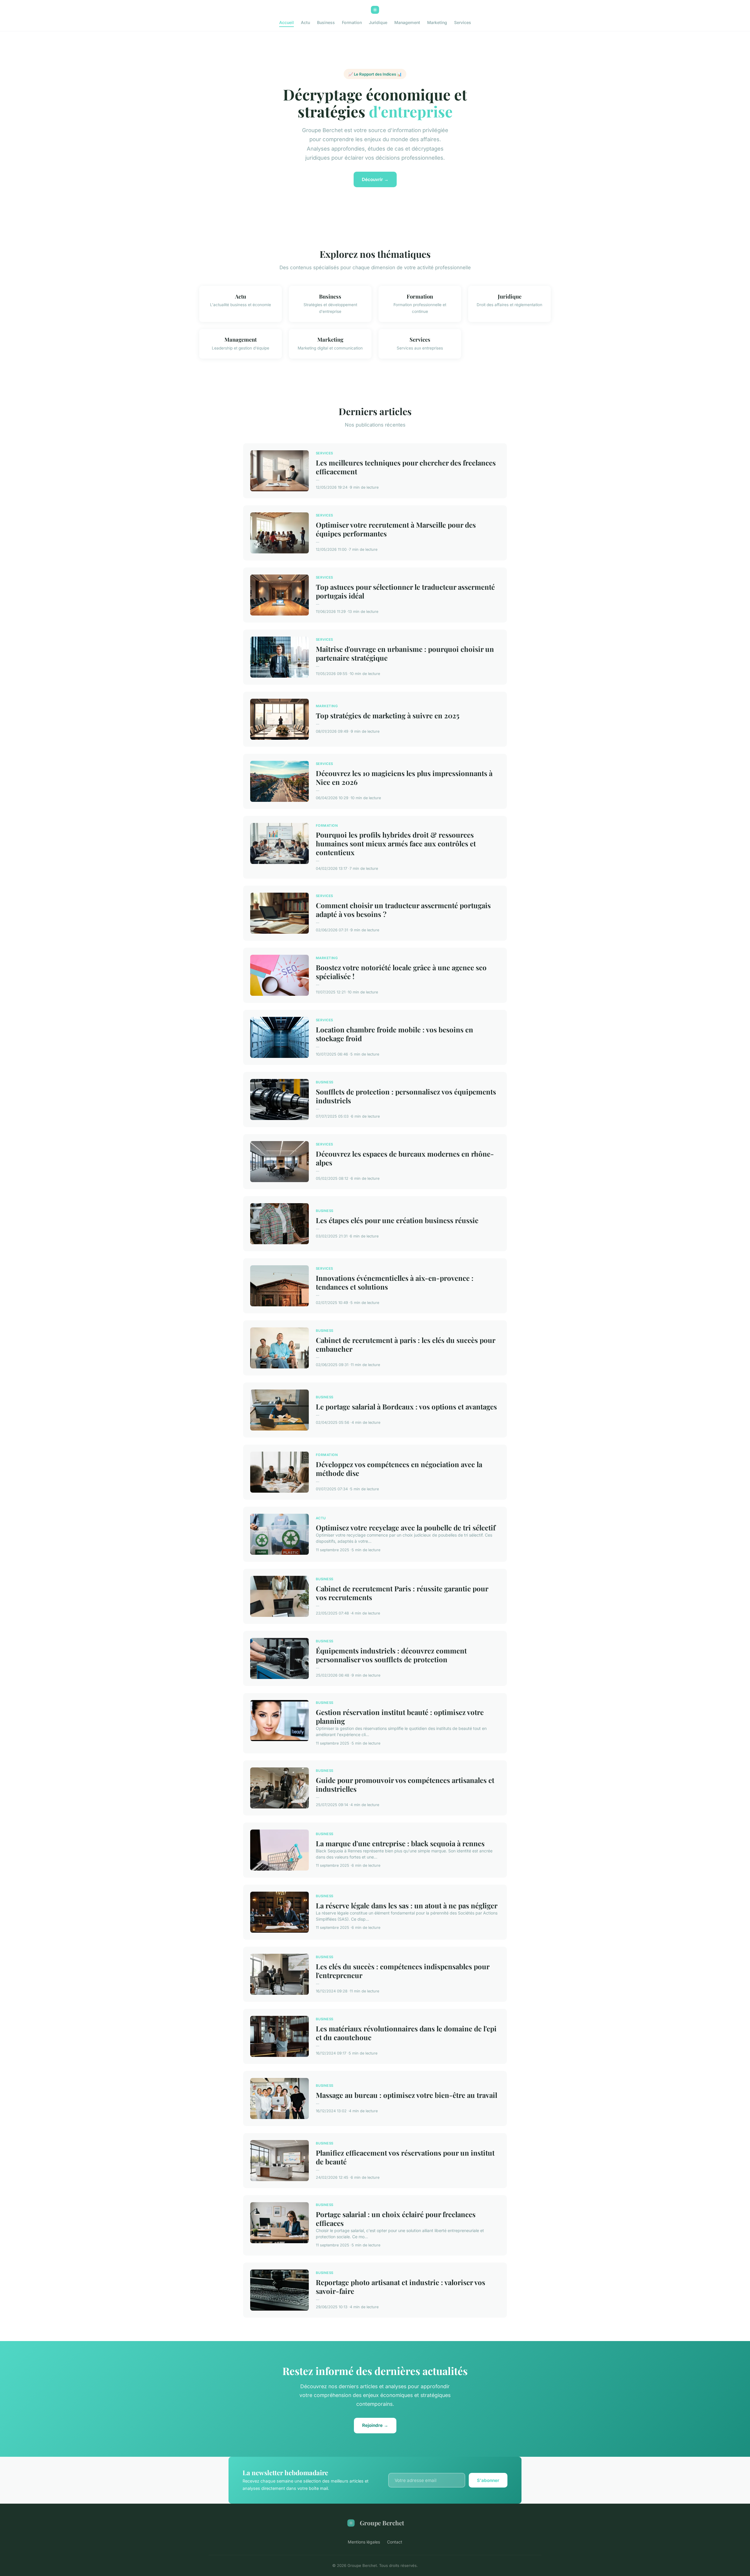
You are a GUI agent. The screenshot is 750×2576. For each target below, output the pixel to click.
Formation (352, 22)
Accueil (287, 22)
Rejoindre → (375, 2425)
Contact (395, 2542)
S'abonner (488, 2480)
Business (326, 22)
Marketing (437, 22)
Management (407, 22)
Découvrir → (375, 179)
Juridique (378, 22)
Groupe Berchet (382, 2523)
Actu (305, 22)
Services (463, 22)
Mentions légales (364, 2542)
